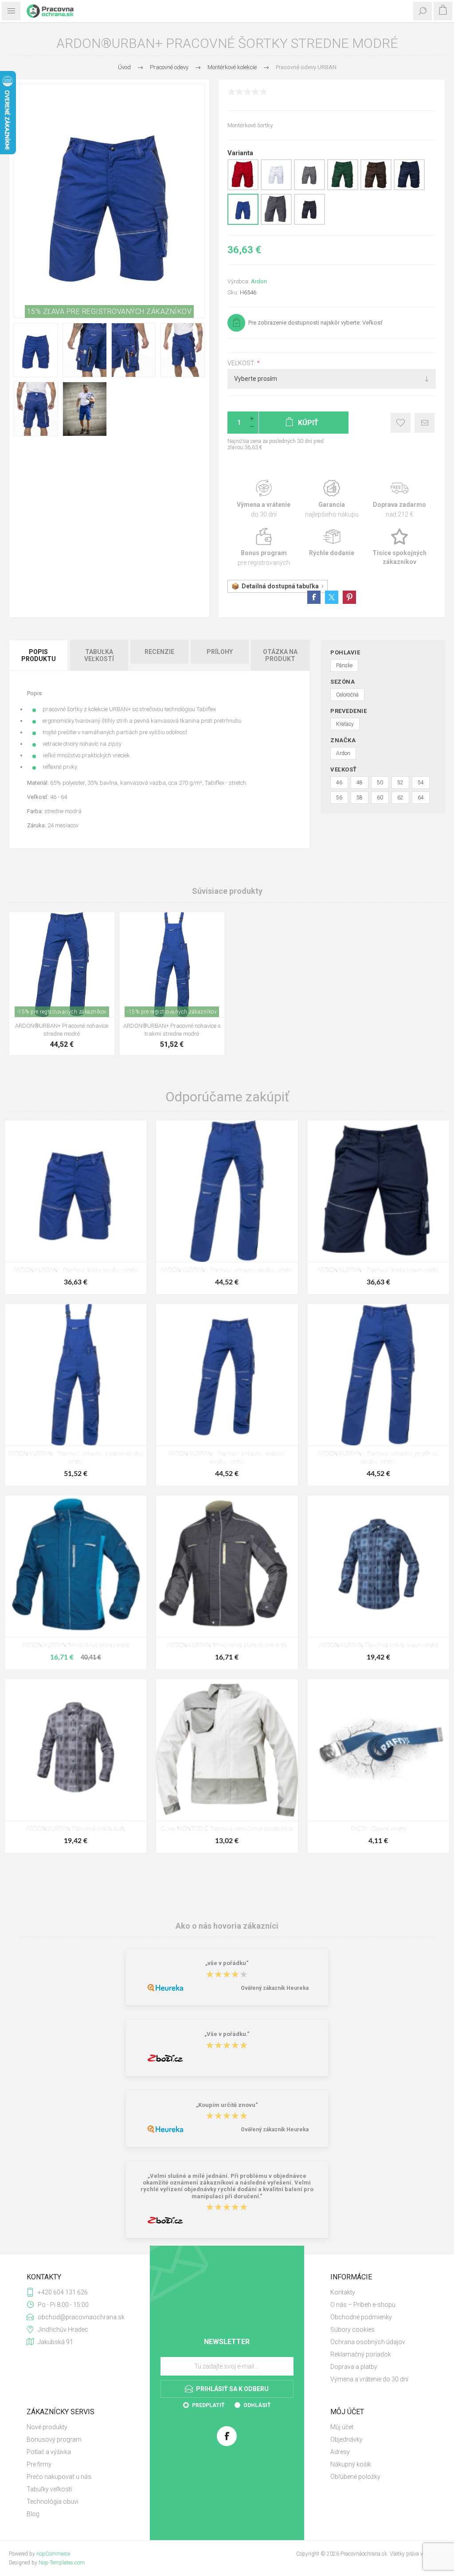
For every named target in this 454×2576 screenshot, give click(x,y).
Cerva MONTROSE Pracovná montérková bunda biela (227, 1829)
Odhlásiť (257, 2405)
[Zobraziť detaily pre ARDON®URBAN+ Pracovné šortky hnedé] (376, 188)
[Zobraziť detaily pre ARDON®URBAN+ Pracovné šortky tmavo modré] (409, 188)
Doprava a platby (354, 2367)
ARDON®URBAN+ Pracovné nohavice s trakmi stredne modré (172, 1030)
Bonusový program (54, 2439)
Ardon (259, 281)
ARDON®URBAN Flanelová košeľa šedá (76, 1829)
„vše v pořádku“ (227, 1963)
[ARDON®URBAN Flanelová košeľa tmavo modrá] (378, 1566)
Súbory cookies (352, 2329)
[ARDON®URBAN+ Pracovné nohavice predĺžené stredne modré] (378, 1375)
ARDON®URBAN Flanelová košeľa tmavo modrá (378, 1646)
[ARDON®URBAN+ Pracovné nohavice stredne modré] (227, 1191)
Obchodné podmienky (361, 2317)
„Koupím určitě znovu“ (227, 2105)
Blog (33, 2514)
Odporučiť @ (425, 423)
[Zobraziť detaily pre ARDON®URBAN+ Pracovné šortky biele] (276, 188)
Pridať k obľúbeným (401, 423)
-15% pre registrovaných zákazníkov (62, 1012)
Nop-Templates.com (62, 2563)
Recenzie (159, 652)
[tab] (39, 655)
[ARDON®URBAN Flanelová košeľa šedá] (76, 1750)
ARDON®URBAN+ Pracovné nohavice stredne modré (62, 1030)
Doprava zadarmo (400, 499)
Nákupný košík (351, 2464)
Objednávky (346, 2439)
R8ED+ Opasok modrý (378, 1829)
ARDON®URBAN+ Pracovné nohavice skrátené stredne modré (227, 1458)
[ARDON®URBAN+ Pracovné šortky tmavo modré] (378, 1191)
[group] (62, 965)
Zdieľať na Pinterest (349, 597)
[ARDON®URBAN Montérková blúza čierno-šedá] (227, 1566)
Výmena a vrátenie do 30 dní (369, 2379)
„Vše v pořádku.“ (227, 2034)
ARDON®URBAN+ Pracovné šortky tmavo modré (378, 1270)
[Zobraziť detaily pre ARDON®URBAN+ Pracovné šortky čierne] (309, 223)
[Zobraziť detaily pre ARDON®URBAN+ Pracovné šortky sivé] (309, 188)
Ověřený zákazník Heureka (275, 1988)
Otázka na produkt (280, 655)
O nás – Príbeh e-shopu (363, 2305)
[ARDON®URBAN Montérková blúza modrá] (76, 1566)
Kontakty (343, 2292)
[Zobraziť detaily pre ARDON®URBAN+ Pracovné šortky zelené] (343, 188)
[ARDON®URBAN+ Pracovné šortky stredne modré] (76, 1191)
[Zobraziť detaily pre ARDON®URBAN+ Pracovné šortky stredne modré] (243, 223)
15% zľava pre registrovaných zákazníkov (110, 311)
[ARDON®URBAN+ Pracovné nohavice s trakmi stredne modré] (76, 1375)
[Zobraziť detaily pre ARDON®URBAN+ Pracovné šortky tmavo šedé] (276, 223)
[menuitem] (379, 2292)
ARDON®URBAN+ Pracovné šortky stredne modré (76, 1270)
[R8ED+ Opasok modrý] (378, 1750)
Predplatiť (208, 2405)
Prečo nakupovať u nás (59, 2477)
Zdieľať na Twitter (332, 597)
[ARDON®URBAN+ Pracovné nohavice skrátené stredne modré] (227, 1375)
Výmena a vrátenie (264, 499)
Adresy (340, 2452)
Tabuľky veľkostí (49, 2489)
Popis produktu (39, 655)
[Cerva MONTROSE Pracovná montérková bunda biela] (227, 1750)
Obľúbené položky (355, 2477)
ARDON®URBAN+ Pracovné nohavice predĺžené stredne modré (378, 1458)
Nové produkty (47, 2427)
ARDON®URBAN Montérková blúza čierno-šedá (227, 1646)
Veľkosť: (242, 363)
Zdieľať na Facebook (314, 597)
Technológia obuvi (53, 2502)
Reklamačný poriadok (361, 2354)
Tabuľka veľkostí (99, 655)
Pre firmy (39, 2464)
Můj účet (342, 2427)
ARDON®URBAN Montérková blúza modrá (76, 1646)
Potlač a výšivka (49, 2452)
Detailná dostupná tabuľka (280, 586)
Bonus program (264, 547)
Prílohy (220, 652)
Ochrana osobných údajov (368, 2342)
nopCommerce (53, 2554)
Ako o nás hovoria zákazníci (227, 1925)
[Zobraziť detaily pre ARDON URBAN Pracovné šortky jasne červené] (243, 188)
